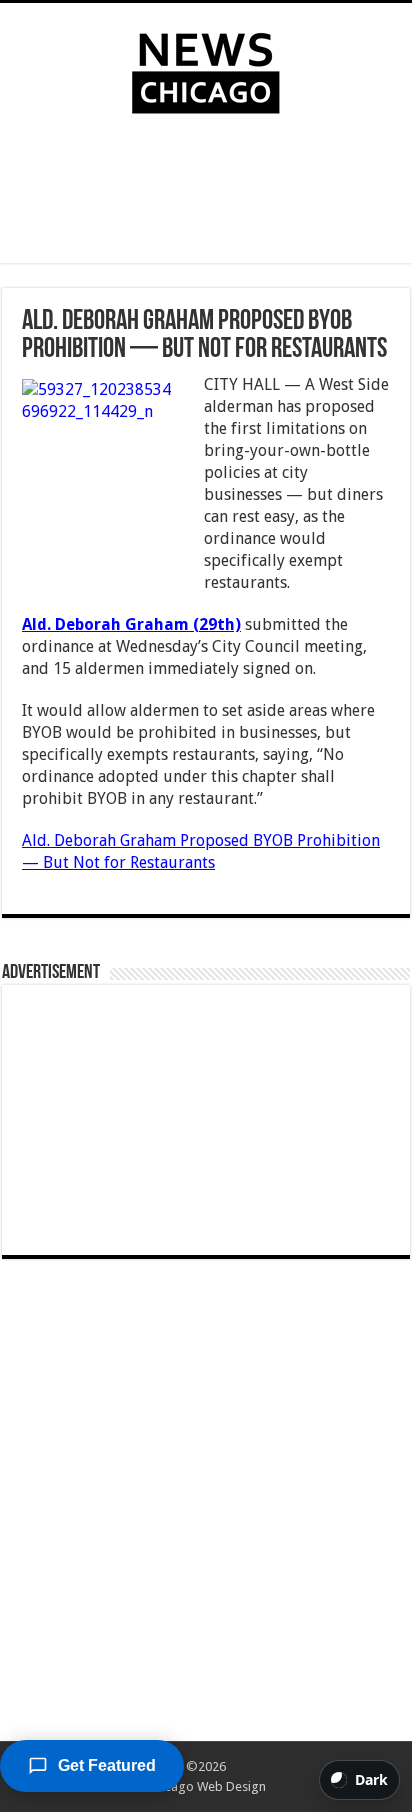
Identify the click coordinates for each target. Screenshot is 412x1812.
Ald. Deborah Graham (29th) (131, 624)
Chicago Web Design (206, 1786)
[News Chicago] (206, 69)
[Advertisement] (206, 193)
